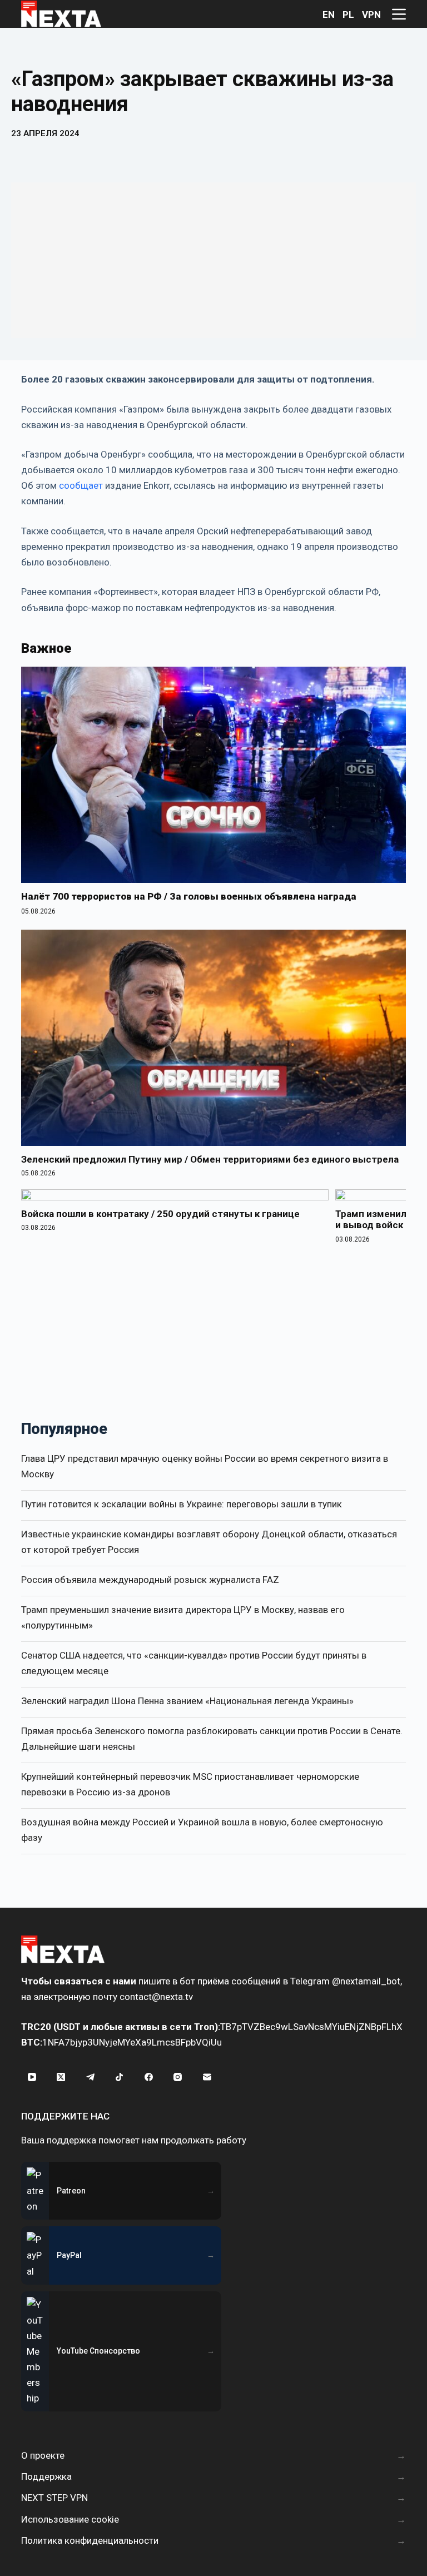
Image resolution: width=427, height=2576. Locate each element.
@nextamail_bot (366, 1981)
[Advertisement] (213, 260)
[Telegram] (90, 2077)
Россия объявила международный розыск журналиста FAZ (150, 1580)
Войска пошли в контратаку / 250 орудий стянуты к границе (160, 1214)
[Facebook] (148, 2077)
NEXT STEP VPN (54, 2498)
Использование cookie (70, 2519)
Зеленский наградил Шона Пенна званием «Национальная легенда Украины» (187, 1701)
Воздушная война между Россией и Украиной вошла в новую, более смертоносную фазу (202, 1830)
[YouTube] (32, 2077)
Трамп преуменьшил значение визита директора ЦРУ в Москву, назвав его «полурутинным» (183, 1617)
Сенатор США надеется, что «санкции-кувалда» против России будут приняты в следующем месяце (194, 1663)
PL (348, 14)
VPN (371, 14)
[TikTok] (120, 2077)
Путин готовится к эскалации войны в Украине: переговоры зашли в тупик (182, 1504)
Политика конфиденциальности (90, 2540)
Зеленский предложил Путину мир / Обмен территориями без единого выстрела (210, 1159)
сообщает (81, 485)
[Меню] (399, 14)
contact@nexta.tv (156, 1997)
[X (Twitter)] (61, 2077)
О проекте (43, 2455)
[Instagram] (178, 2077)
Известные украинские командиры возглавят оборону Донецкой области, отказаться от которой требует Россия (209, 1542)
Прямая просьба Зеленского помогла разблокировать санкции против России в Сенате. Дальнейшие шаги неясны (212, 1739)
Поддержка (46, 2476)
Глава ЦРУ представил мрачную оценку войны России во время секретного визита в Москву (205, 1466)
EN (329, 14)
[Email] (207, 2077)
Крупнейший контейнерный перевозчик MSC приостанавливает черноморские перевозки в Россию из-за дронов (190, 1784)
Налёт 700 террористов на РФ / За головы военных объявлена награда (189, 896)
